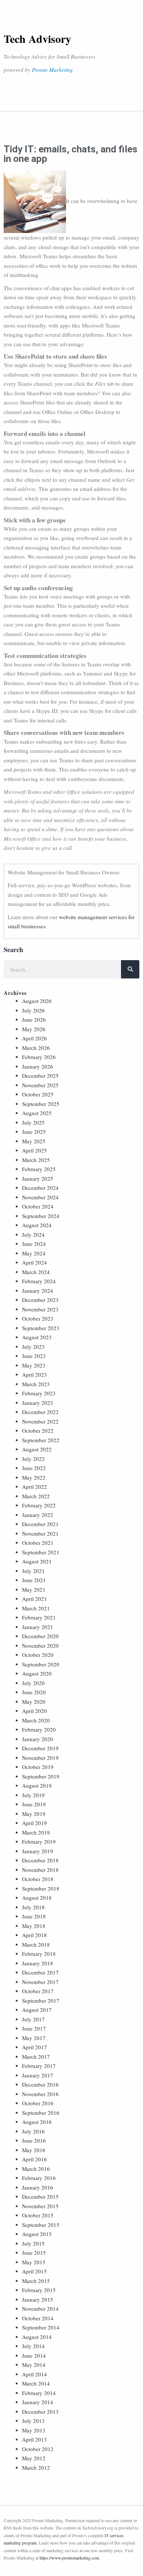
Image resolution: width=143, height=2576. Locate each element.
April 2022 (34, 1487)
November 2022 (40, 1421)
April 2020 (34, 1711)
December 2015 (40, 2196)
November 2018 (40, 1870)
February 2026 (39, 1057)
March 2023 (36, 1384)
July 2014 (33, 2346)
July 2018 (33, 1907)
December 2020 (40, 1636)
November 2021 (40, 1533)
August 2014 (37, 2337)
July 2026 (33, 1010)
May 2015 (34, 2262)
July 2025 (33, 1122)
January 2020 (38, 1739)
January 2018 (38, 1963)
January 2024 (38, 1291)
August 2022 (37, 1449)
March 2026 (36, 1048)
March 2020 (36, 1720)
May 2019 (34, 1814)
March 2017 (36, 2057)
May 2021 (34, 1589)
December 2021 (40, 1524)
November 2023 (40, 1309)
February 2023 (39, 1393)
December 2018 (40, 1860)
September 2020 (41, 1664)
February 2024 (39, 1281)
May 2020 (34, 1702)
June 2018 (34, 1916)
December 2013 (40, 2412)
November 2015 (40, 2206)
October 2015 (38, 2215)
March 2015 (36, 2281)
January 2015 (38, 2299)
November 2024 (40, 1197)
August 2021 (37, 1561)
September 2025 (41, 1104)
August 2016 (37, 2122)
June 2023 (34, 1356)
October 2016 (38, 2103)
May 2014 (34, 2365)
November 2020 (40, 1646)
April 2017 (34, 2047)
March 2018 (36, 1944)
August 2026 (37, 1001)
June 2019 (34, 1804)
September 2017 (41, 2001)
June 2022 (34, 1468)
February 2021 (39, 1617)
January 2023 (38, 1403)
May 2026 (34, 1029)
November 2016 (40, 2094)
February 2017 (39, 2066)
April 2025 (34, 1150)
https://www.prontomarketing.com (69, 2558)
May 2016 (34, 2150)
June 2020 (34, 1692)
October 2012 (38, 2449)
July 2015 (33, 2243)
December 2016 (40, 2084)
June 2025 (34, 1132)
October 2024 (38, 1206)
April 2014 (34, 2374)
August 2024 (37, 1225)
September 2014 (41, 2327)
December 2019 (40, 1748)
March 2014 (36, 2383)
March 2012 (36, 2468)
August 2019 (37, 1785)
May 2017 (34, 2038)
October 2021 (38, 1543)
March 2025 (36, 1160)
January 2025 (38, 1178)
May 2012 (34, 2458)
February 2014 (39, 2393)
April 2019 (34, 1823)
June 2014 (34, 2355)
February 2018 (39, 1954)
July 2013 (33, 2421)
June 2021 (34, 1580)
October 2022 (38, 1431)
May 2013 (34, 2430)
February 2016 (39, 2178)
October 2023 (38, 1318)
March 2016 (36, 2169)
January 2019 (38, 1851)
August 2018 (37, 1898)
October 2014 (38, 2318)
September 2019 (41, 1776)
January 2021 (38, 1627)
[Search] (130, 969)
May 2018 (34, 1926)
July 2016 (33, 2131)
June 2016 (34, 2140)
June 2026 (34, 1019)
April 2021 (34, 1599)
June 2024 (34, 1244)
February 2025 (39, 1169)
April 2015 (34, 2271)
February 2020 (39, 1729)
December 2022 (40, 1412)
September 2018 (41, 1888)
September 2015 (41, 2225)
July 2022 (33, 1459)
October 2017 (38, 1991)
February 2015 (39, 2290)
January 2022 (38, 1515)
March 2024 (36, 1272)
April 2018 (34, 1935)
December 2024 (40, 1188)
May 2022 (34, 1477)
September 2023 (41, 1328)
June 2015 (34, 2253)
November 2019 (40, 1758)
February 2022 (39, 1505)
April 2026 (34, 1038)
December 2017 (40, 1972)
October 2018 (38, 1879)
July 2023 (33, 1347)
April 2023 (34, 1374)
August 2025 (37, 1113)
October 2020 (38, 1655)
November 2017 (40, 1982)
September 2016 (41, 2113)
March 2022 (36, 1496)
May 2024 (34, 1253)
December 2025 (40, 1076)
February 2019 (39, 1842)
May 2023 (34, 1365)
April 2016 (34, 2159)
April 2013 (34, 2439)
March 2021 (36, 1608)
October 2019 (38, 1767)
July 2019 (33, 1795)
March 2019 (36, 1832)
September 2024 (41, 1216)
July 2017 (33, 2019)
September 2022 (41, 1440)
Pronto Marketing (52, 70)
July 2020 (33, 1683)
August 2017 (37, 2010)
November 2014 (40, 2309)
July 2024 (33, 1235)
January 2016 (38, 2187)
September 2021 (41, 1552)
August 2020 (37, 1673)
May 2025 (34, 1141)
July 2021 (33, 1571)
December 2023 (40, 1300)
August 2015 (37, 2234)
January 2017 (38, 2075)
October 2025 (38, 1094)
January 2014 (38, 2402)
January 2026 (38, 1066)
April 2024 (34, 1262)
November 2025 (40, 1085)
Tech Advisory (37, 38)
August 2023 (37, 1337)
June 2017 (34, 2028)
